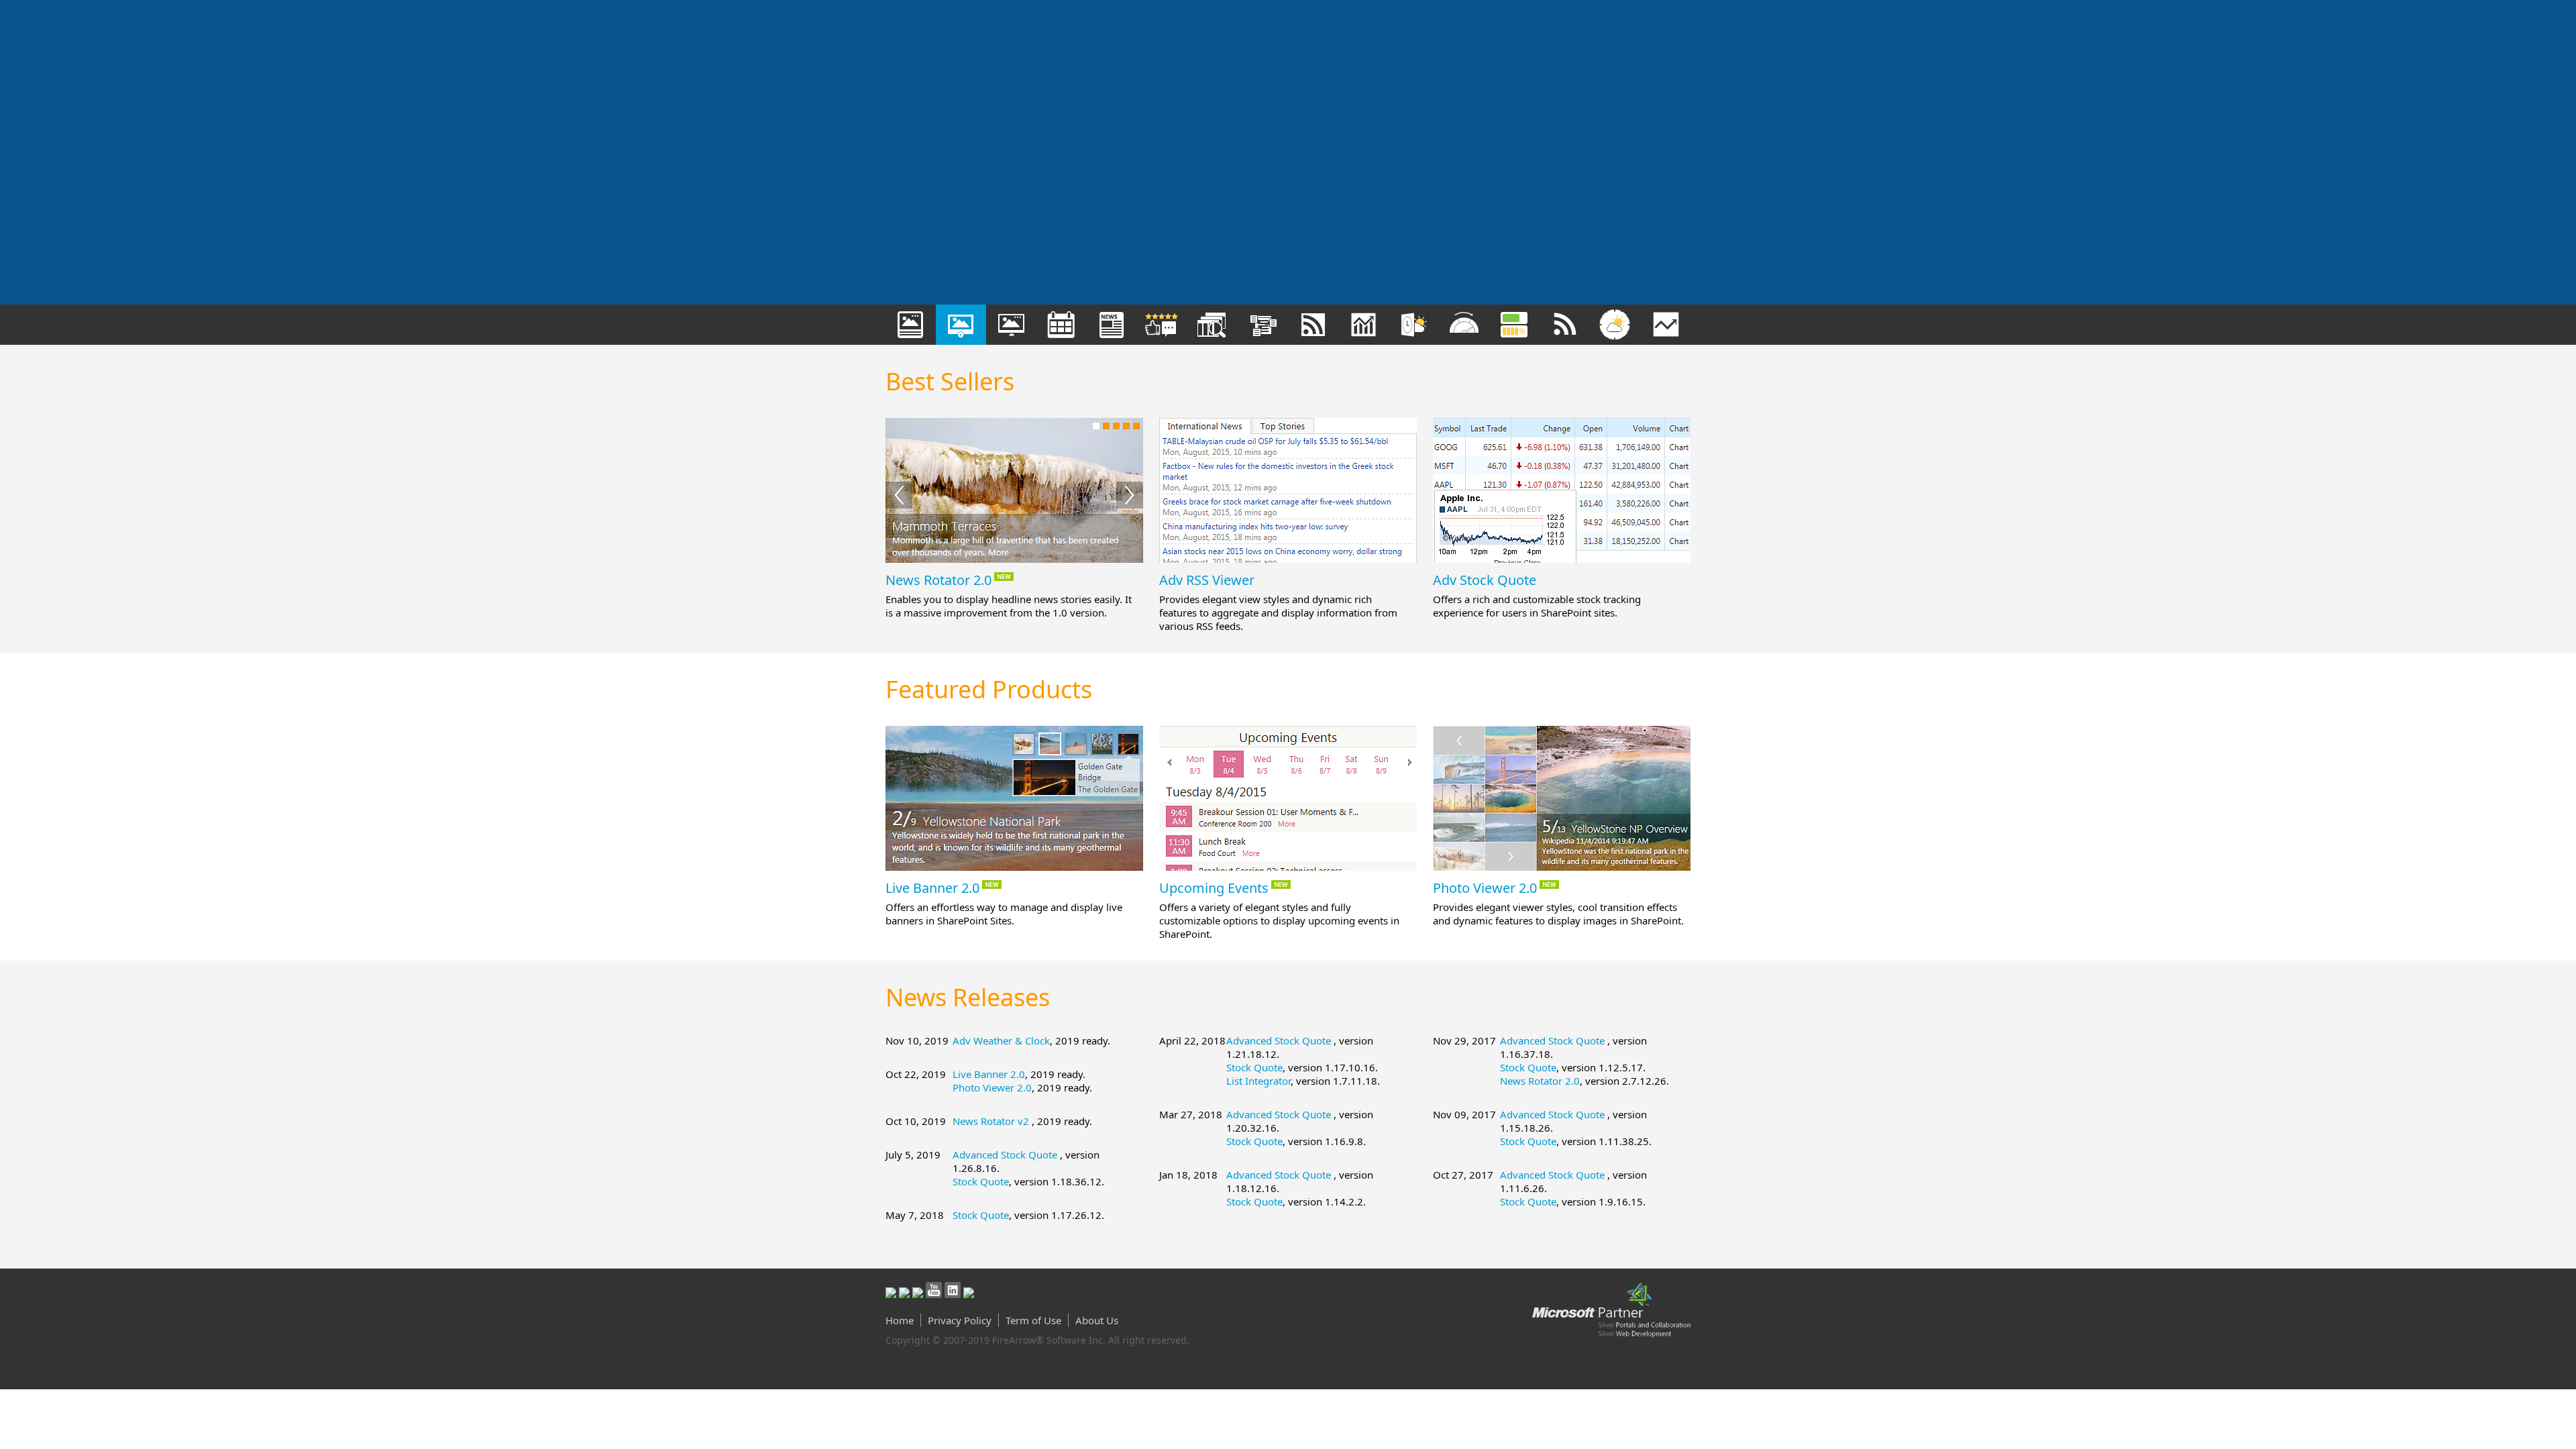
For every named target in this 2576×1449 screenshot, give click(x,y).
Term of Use (1033, 1320)
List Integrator (1258, 1081)
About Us (1097, 1320)
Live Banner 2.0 (932, 888)
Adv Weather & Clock (1001, 1040)
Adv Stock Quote (1485, 580)
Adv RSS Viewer (1207, 580)
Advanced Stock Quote (1006, 1155)
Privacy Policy (960, 1320)
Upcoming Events (1214, 888)
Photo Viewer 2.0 (1485, 888)
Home (900, 1320)
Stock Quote (981, 1181)
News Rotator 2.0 (938, 580)
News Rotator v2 (992, 1121)
